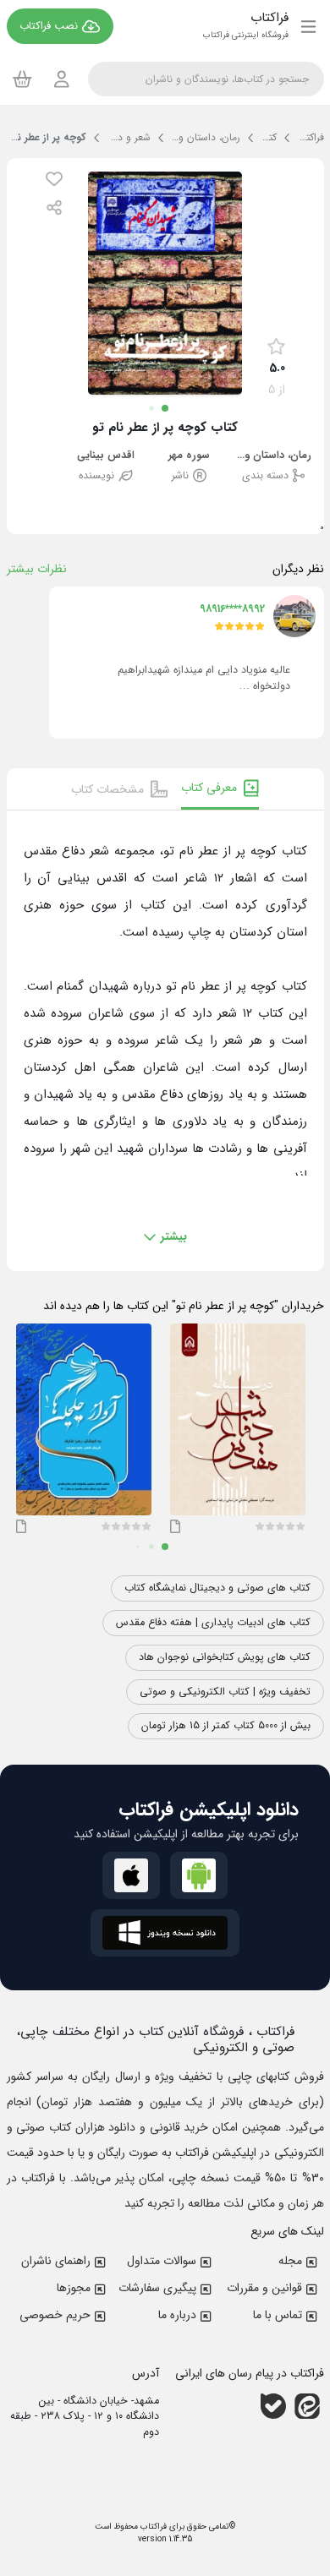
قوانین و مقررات (264, 2288)
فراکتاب (152, 2527)
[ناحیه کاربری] (62, 79)
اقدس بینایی (106, 456)
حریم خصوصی (55, 2315)
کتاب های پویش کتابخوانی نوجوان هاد (225, 1657)
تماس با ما (278, 2315)
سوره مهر (189, 456)
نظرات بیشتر (37, 569)
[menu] (308, 26)
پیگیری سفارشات (157, 2288)
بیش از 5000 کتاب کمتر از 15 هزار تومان (226, 1726)
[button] (54, 179)
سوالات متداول (162, 2261)
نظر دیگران (298, 569)
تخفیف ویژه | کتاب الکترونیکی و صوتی (225, 1692)
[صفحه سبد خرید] (22, 79)
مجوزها (74, 2288)
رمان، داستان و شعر (273, 456)
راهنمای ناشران (56, 2261)
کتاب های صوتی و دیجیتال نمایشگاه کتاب (217, 1588)
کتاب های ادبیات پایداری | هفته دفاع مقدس (213, 1623)
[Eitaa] (307, 2405)
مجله (290, 2261)
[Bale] (273, 2405)
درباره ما (177, 2315)
